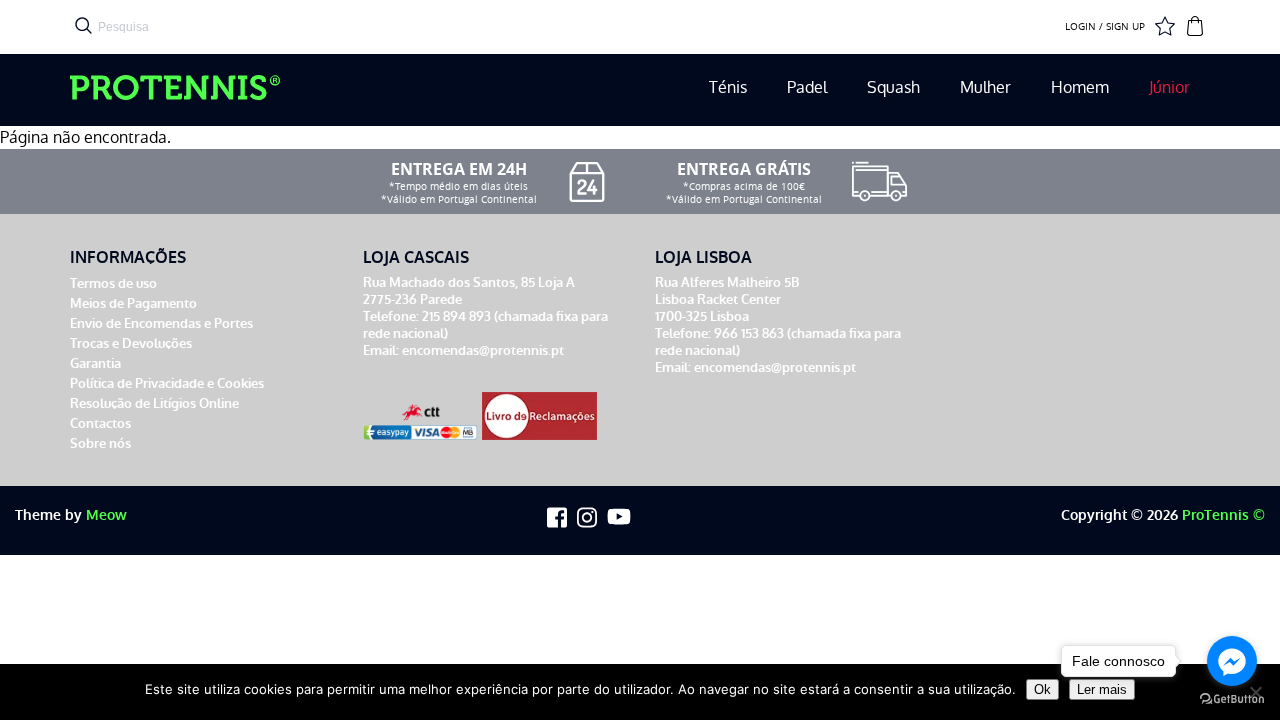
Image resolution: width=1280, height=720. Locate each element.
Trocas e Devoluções (131, 343)
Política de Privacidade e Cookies (167, 383)
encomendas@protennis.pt (483, 350)
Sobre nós (100, 443)
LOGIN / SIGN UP (1105, 27)
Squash (893, 87)
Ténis (728, 87)
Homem (1080, 87)
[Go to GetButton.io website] (1232, 699)
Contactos (100, 423)
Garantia (95, 363)
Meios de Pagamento (133, 303)
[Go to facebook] (1232, 661)
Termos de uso (113, 283)
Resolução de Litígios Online (154, 403)
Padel (807, 87)
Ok (1042, 689)
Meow (106, 515)
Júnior (1169, 87)
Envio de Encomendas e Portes (161, 323)
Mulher (985, 87)
